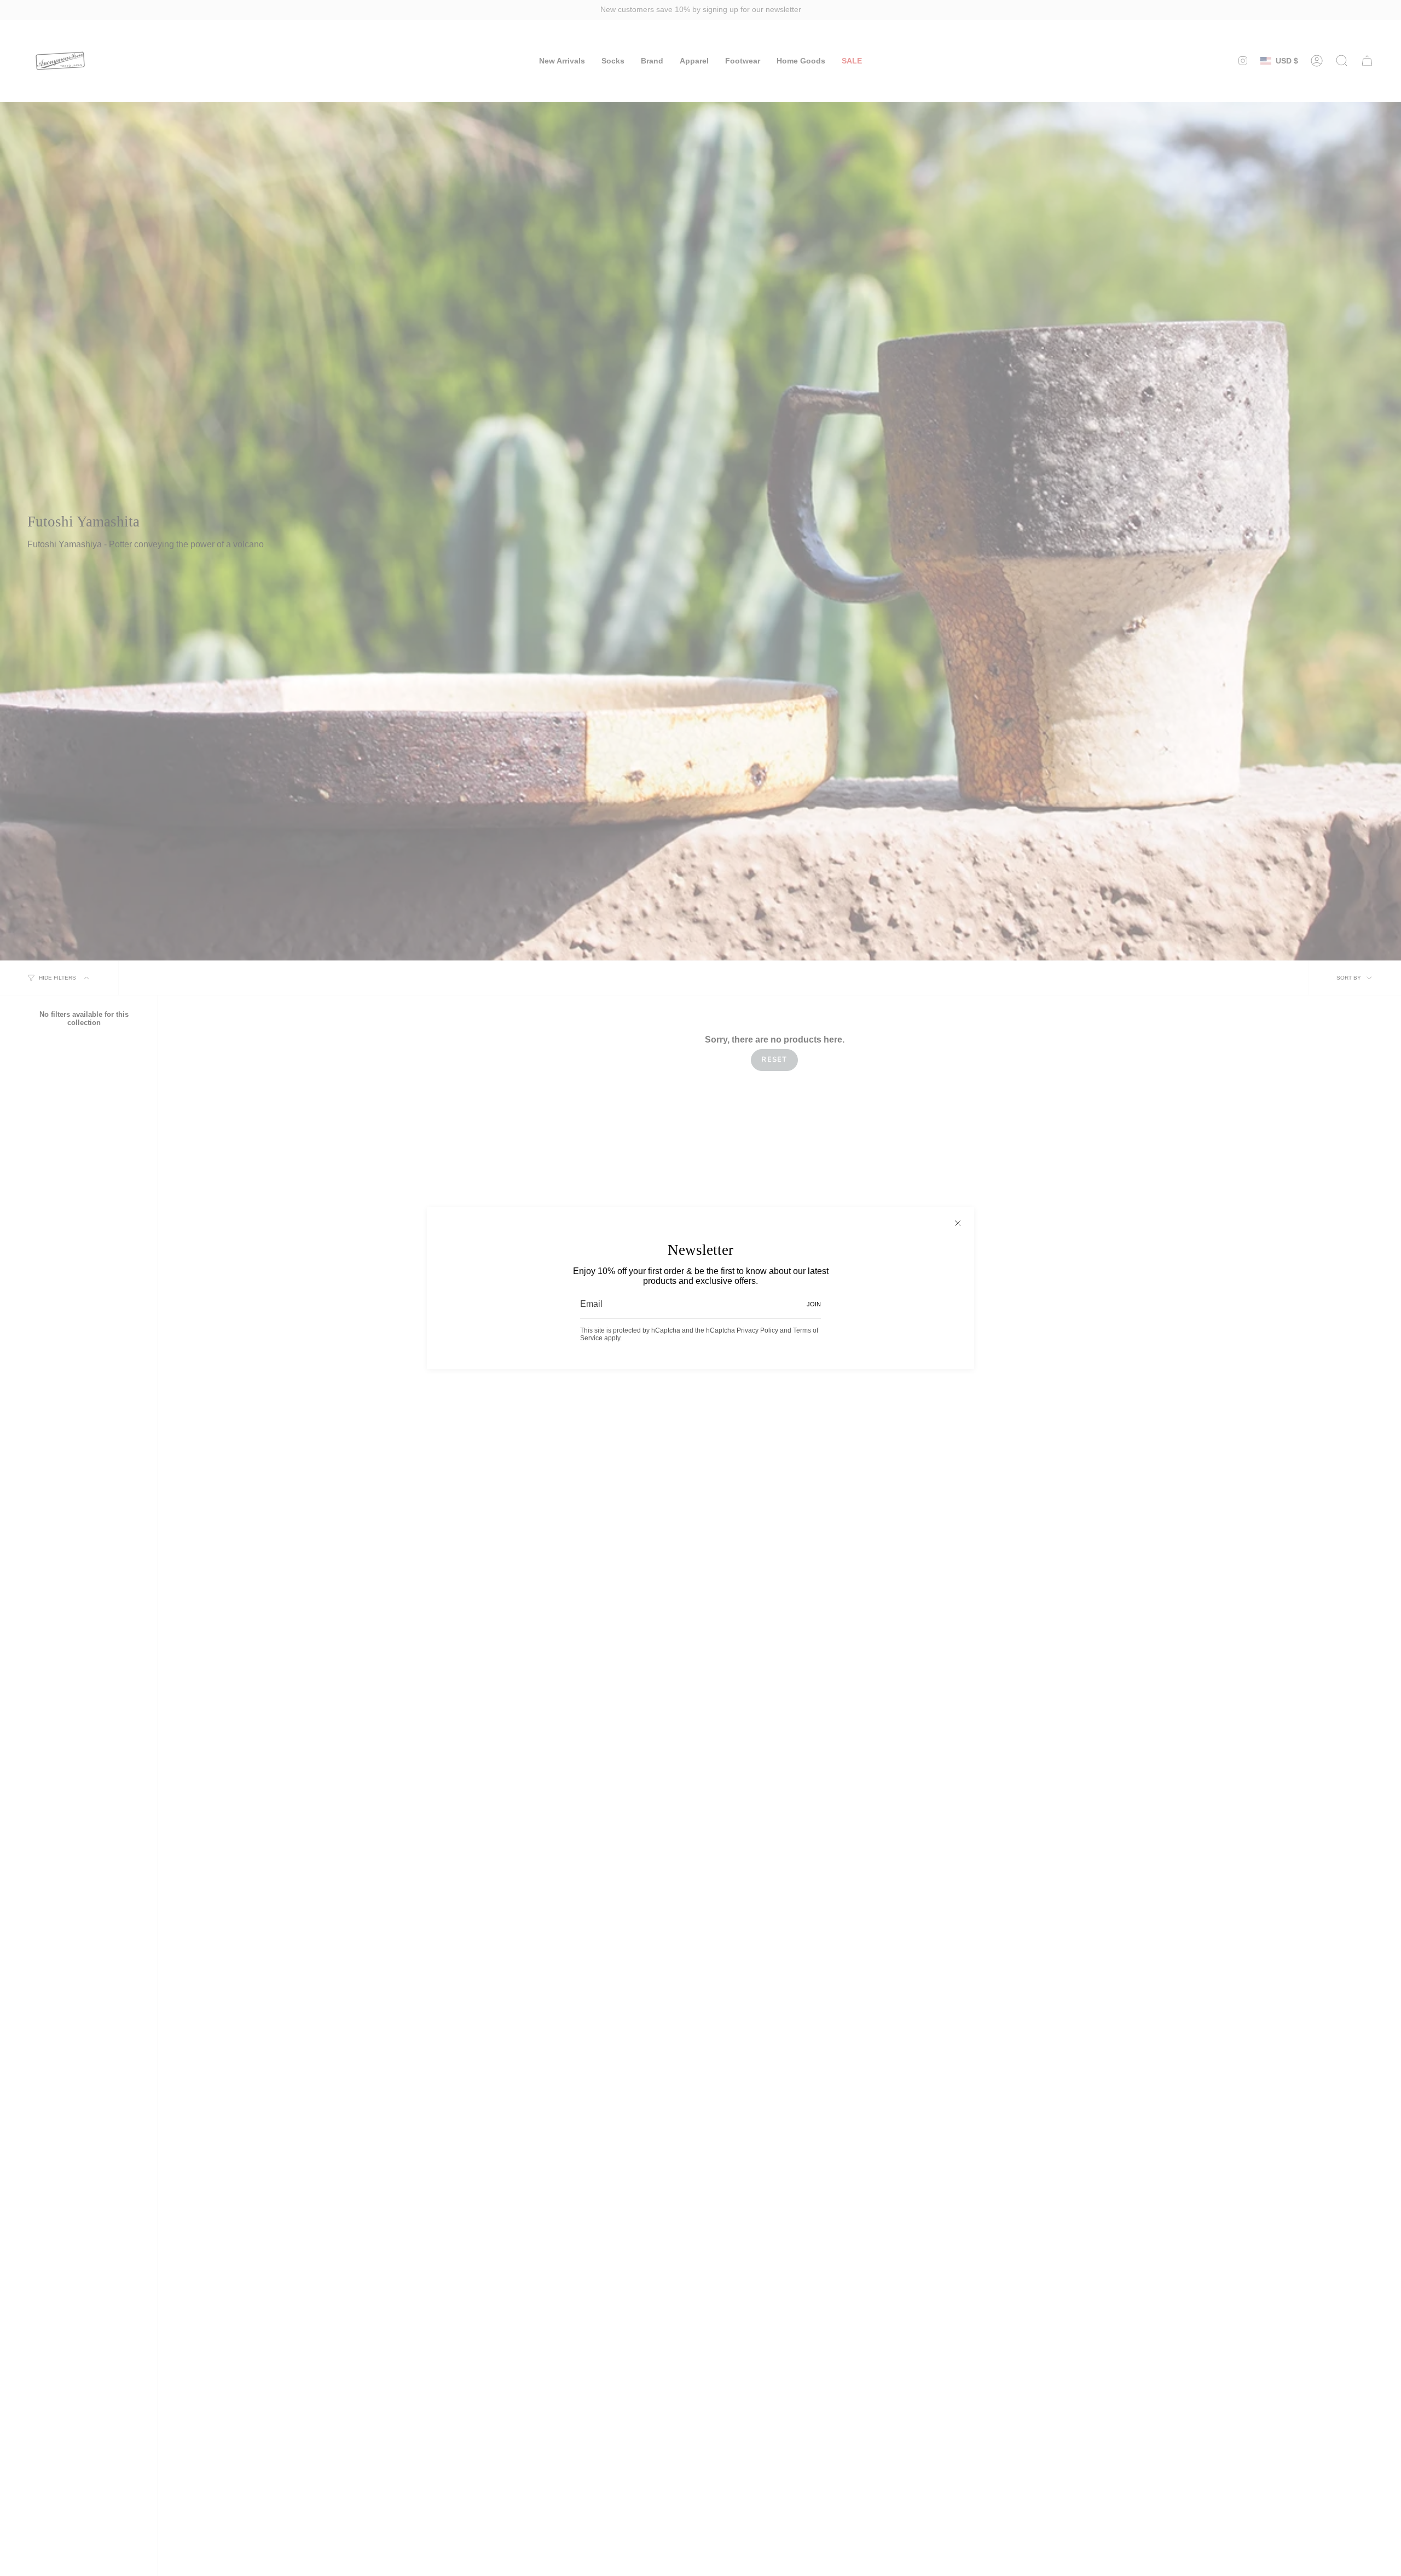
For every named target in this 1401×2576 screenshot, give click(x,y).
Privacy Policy (757, 1330)
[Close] (958, 1223)
